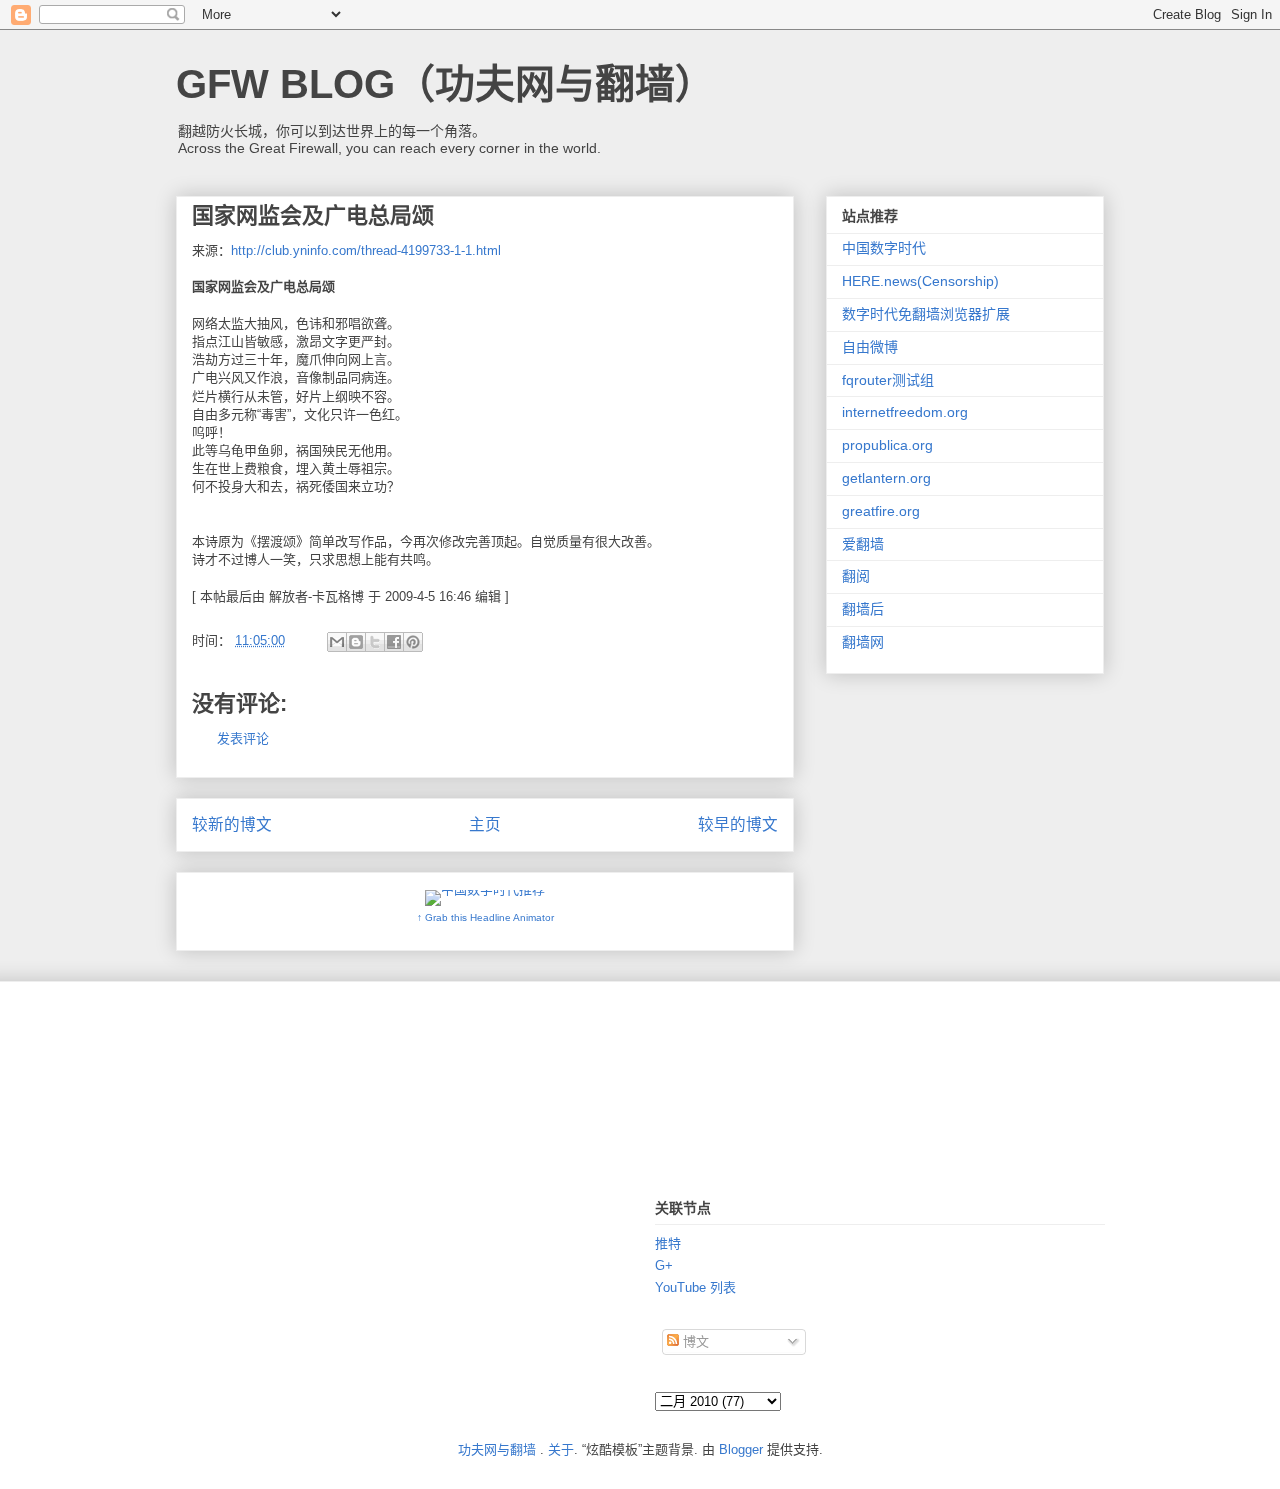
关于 (561, 1449)
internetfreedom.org (905, 412)
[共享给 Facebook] (394, 642)
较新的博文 (232, 824)
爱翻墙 (863, 544)
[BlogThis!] (356, 642)
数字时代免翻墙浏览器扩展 (926, 314)
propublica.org (887, 445)
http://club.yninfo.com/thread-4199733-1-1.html (366, 250)
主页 (485, 824)
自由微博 (870, 347)
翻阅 (856, 576)
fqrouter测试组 (888, 380)
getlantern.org (886, 478)
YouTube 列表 (695, 1287)
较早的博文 (738, 824)
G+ (664, 1265)
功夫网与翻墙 (497, 1449)
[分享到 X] (375, 642)
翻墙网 (863, 642)
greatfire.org (881, 511)
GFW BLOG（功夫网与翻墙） (445, 84)
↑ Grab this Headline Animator (485, 917)
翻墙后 (863, 609)
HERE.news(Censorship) (920, 281)
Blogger (741, 1449)
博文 (694, 1341)
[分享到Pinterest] (413, 642)
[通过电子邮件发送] (337, 642)
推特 (668, 1243)
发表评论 (243, 738)
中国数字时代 (884, 248)
